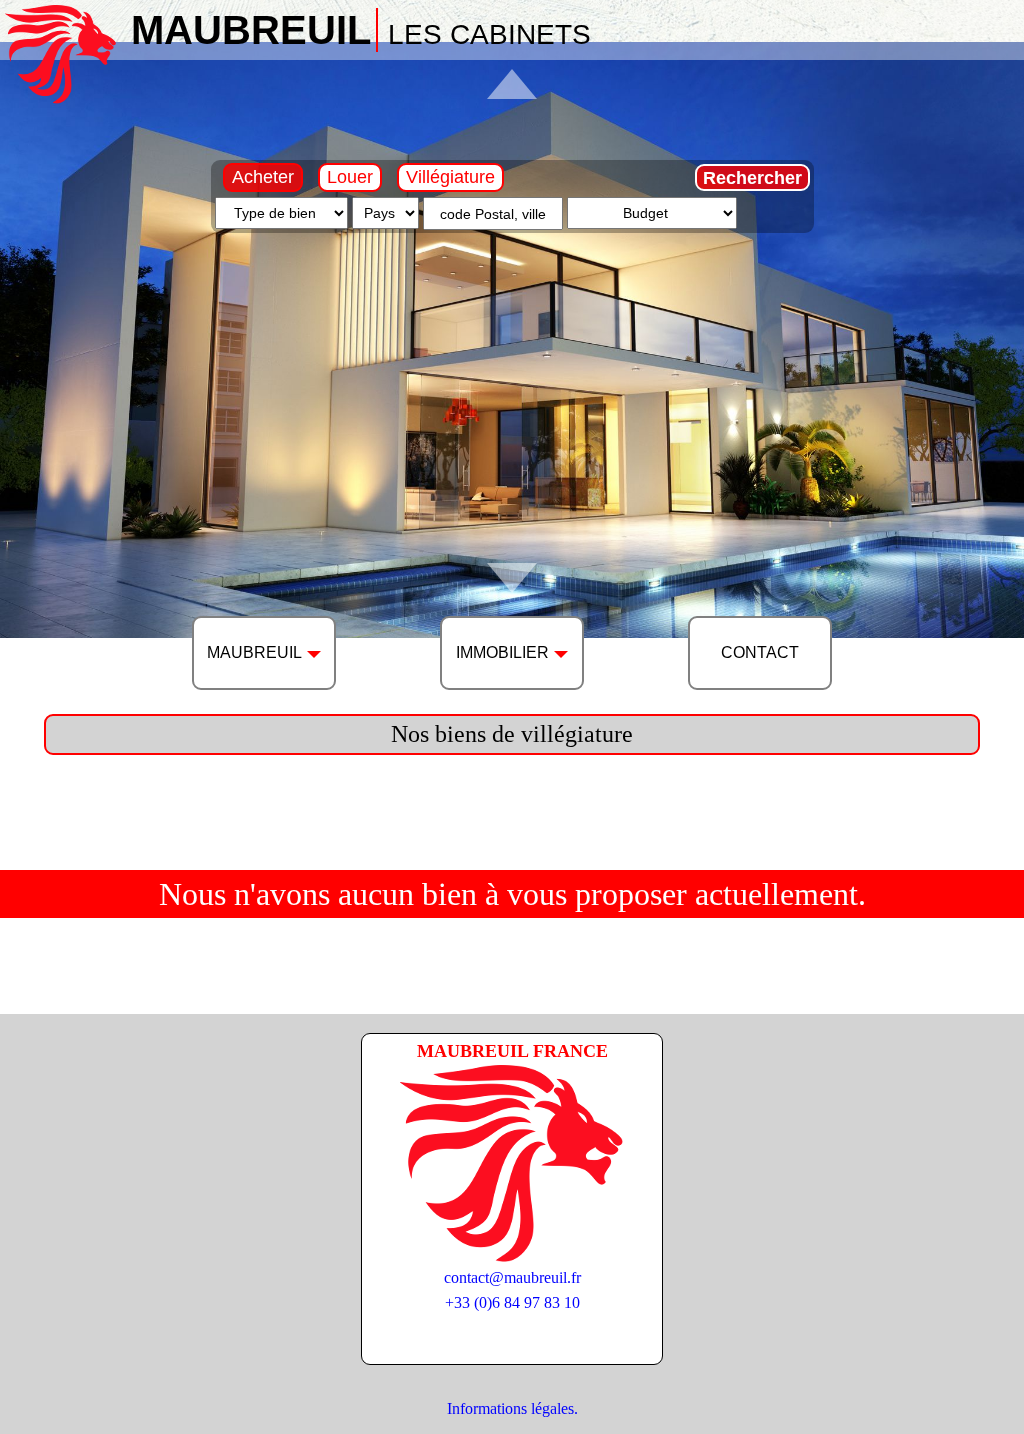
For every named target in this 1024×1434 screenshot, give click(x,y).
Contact (760, 652)
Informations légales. (512, 1408)
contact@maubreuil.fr (512, 1277)
